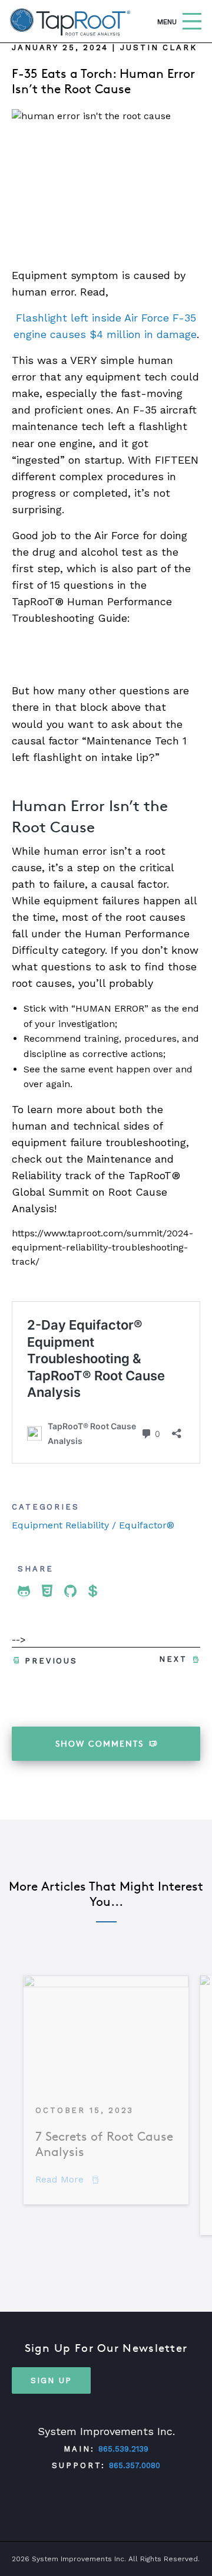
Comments (100, 1743)
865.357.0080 (135, 2465)
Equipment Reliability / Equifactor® (93, 1525)
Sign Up (51, 2380)
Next (173, 1659)
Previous (51, 1661)
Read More (67, 2179)
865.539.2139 (123, 2449)
